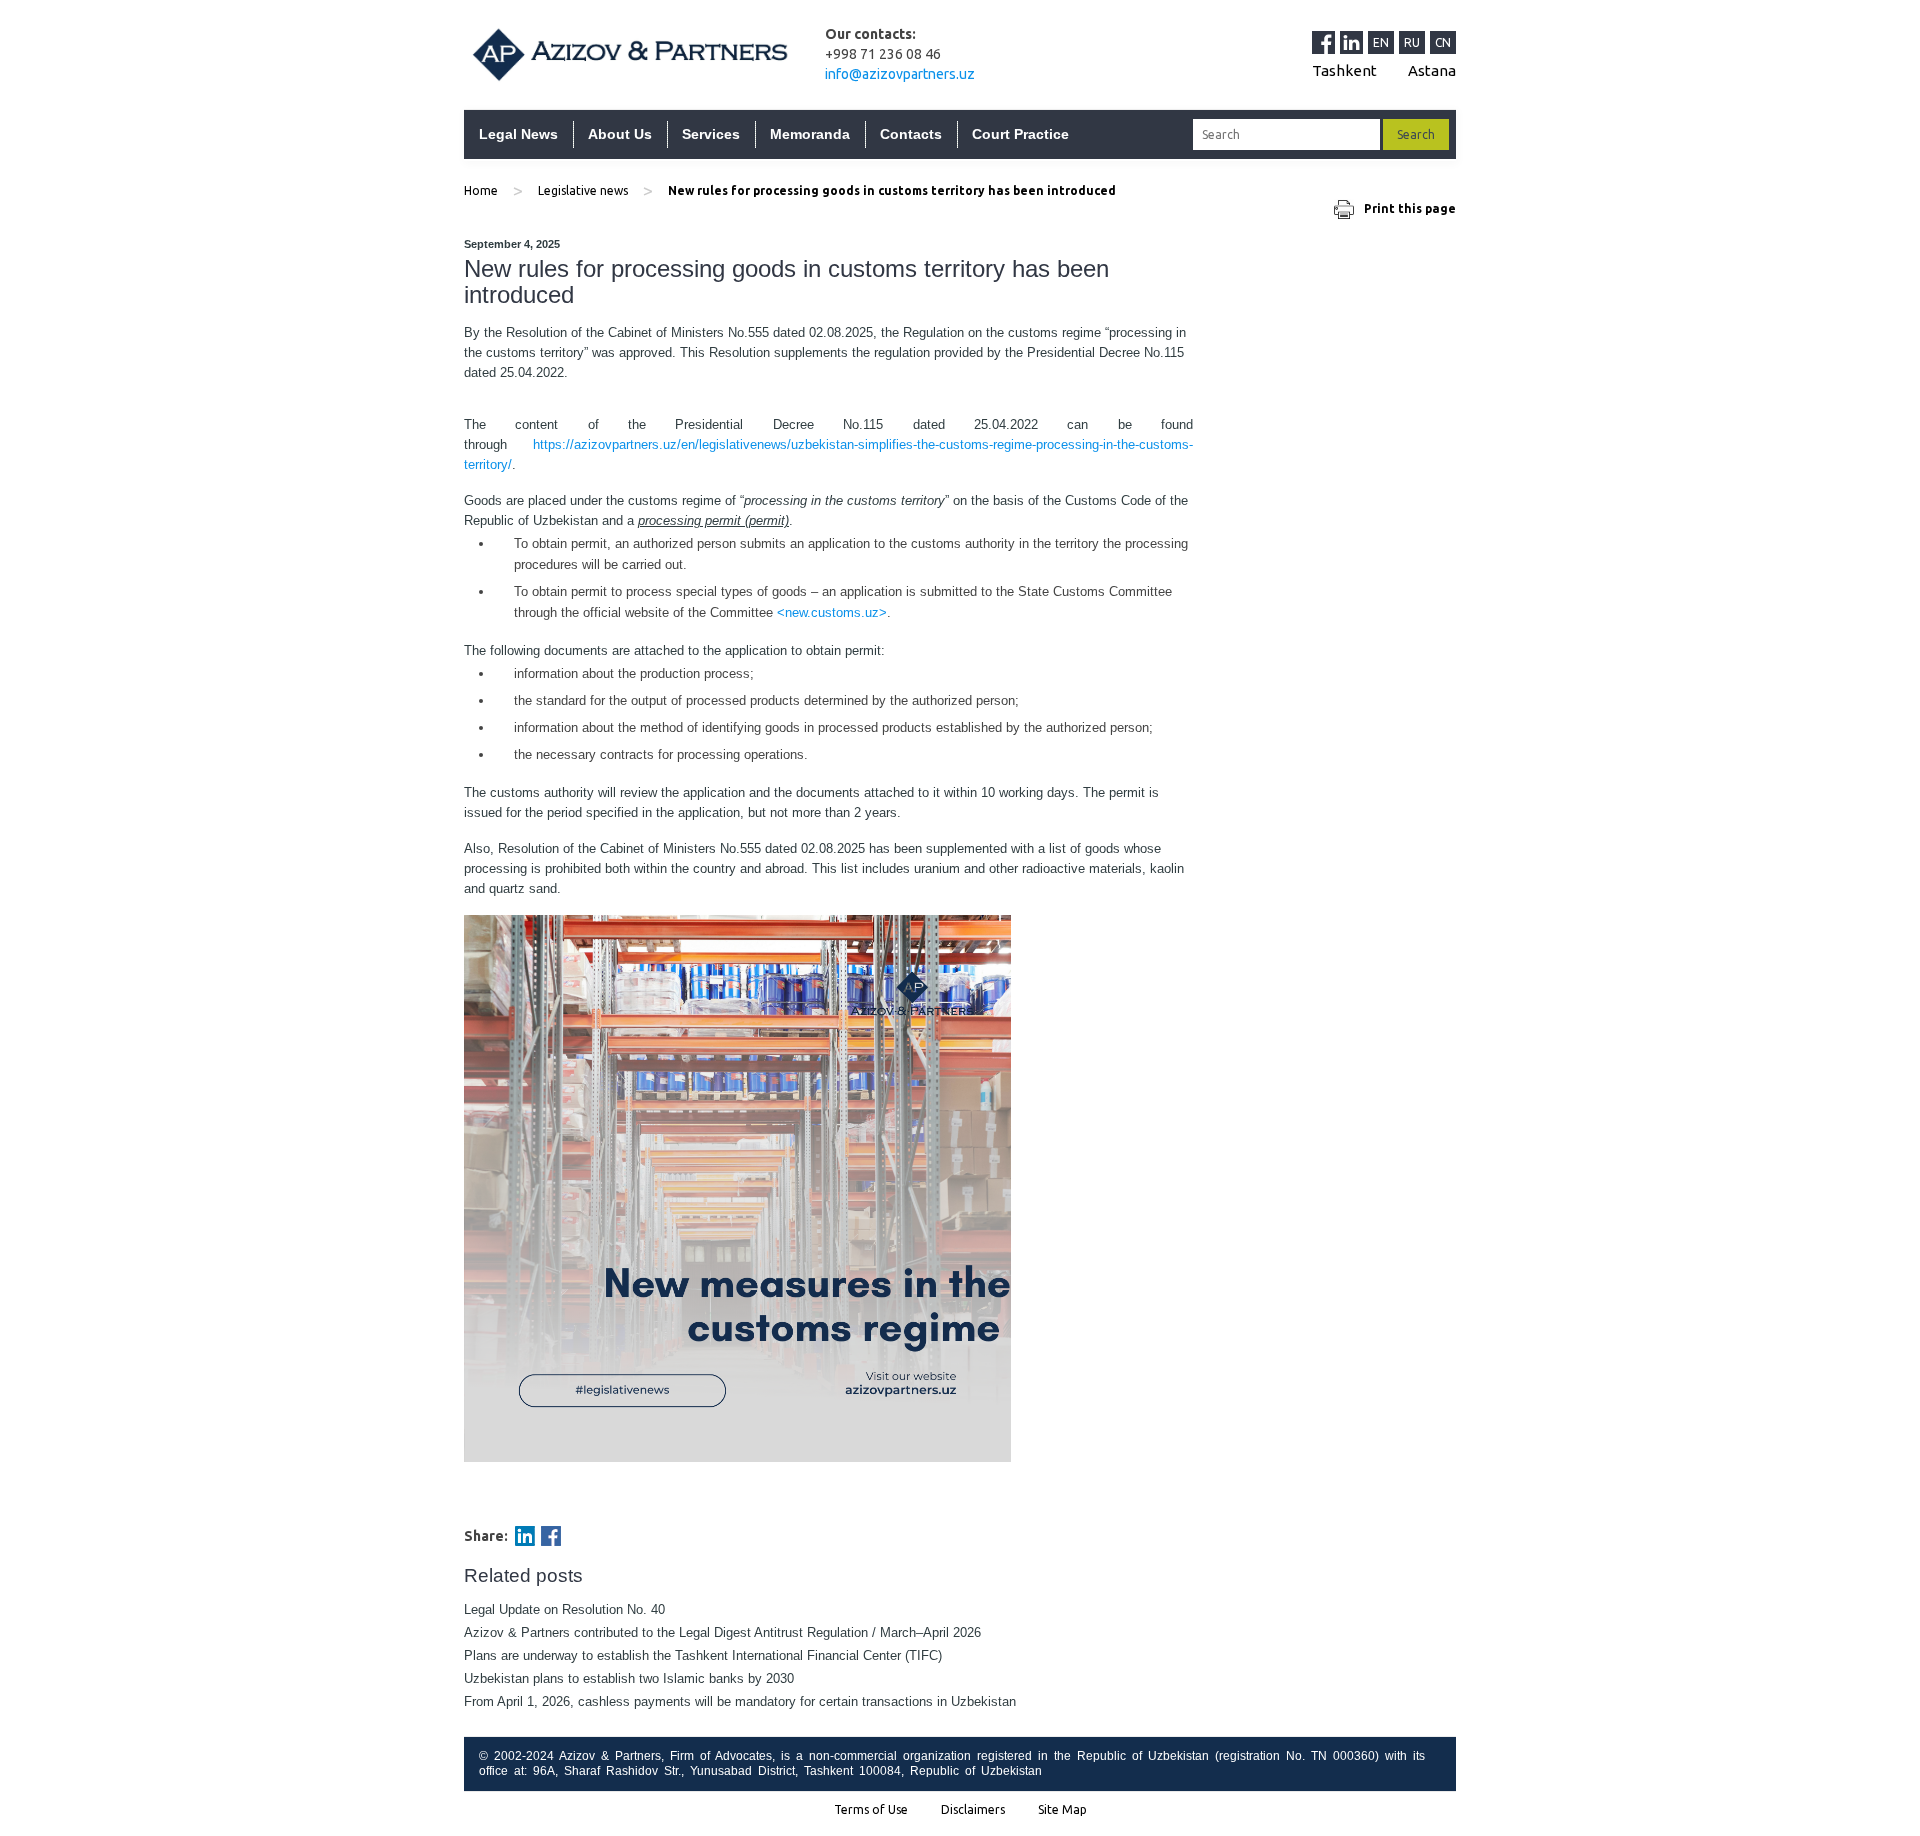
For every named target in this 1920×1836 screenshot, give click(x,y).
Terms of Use (871, 1810)
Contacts (911, 134)
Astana (1432, 70)
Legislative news (583, 190)
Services (711, 134)
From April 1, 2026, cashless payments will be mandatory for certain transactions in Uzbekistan (740, 1701)
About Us (620, 134)
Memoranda (810, 134)
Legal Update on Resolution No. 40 (564, 1609)
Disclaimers (973, 1810)
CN (1443, 42)
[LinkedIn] (1354, 42)
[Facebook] (551, 1536)
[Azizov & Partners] (629, 54)
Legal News (518, 134)
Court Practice (1020, 134)
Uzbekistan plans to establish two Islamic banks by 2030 (629, 1678)
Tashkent (1344, 70)
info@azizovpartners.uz (900, 74)
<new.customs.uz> (832, 612)
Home (481, 190)
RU (1412, 42)
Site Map (1062, 1810)
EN (1381, 42)
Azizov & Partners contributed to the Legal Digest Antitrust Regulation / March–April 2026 (722, 1632)
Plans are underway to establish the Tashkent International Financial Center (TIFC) (703, 1655)
